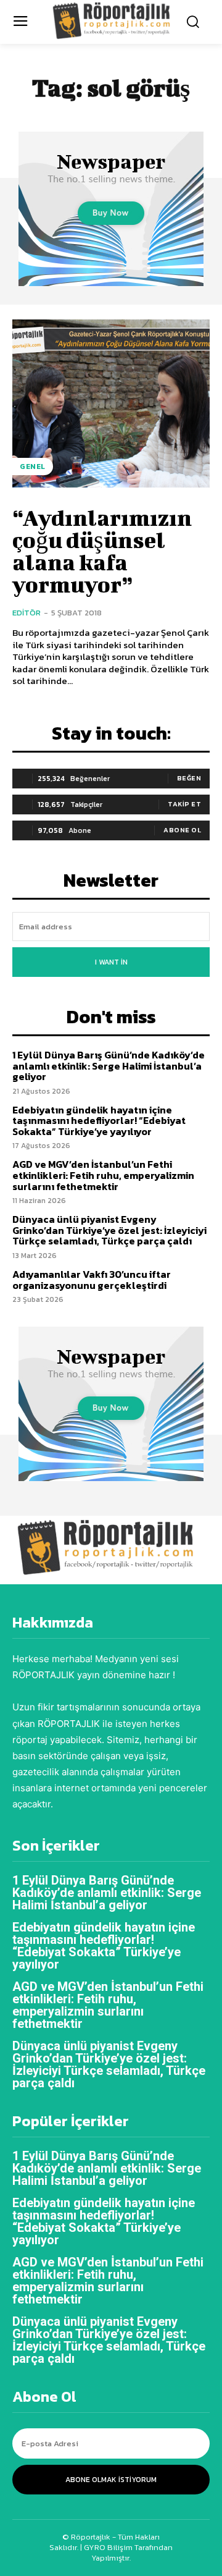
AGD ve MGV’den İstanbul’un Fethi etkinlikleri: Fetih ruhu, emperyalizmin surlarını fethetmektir (103, 1175)
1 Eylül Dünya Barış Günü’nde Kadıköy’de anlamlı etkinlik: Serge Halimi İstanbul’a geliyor (109, 1066)
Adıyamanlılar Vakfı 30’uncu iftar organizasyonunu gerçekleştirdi (92, 1280)
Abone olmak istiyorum (111, 2480)
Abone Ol (182, 830)
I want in (111, 962)
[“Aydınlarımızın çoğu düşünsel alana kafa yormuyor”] (111, 403)
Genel (33, 467)
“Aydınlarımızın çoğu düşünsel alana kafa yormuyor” (102, 551)
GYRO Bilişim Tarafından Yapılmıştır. (127, 2553)
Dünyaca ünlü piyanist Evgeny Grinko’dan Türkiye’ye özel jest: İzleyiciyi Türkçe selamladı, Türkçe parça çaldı (109, 1230)
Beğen (189, 778)
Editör (27, 613)
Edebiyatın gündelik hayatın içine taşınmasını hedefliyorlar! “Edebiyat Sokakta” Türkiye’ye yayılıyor (99, 1121)
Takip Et (184, 804)
